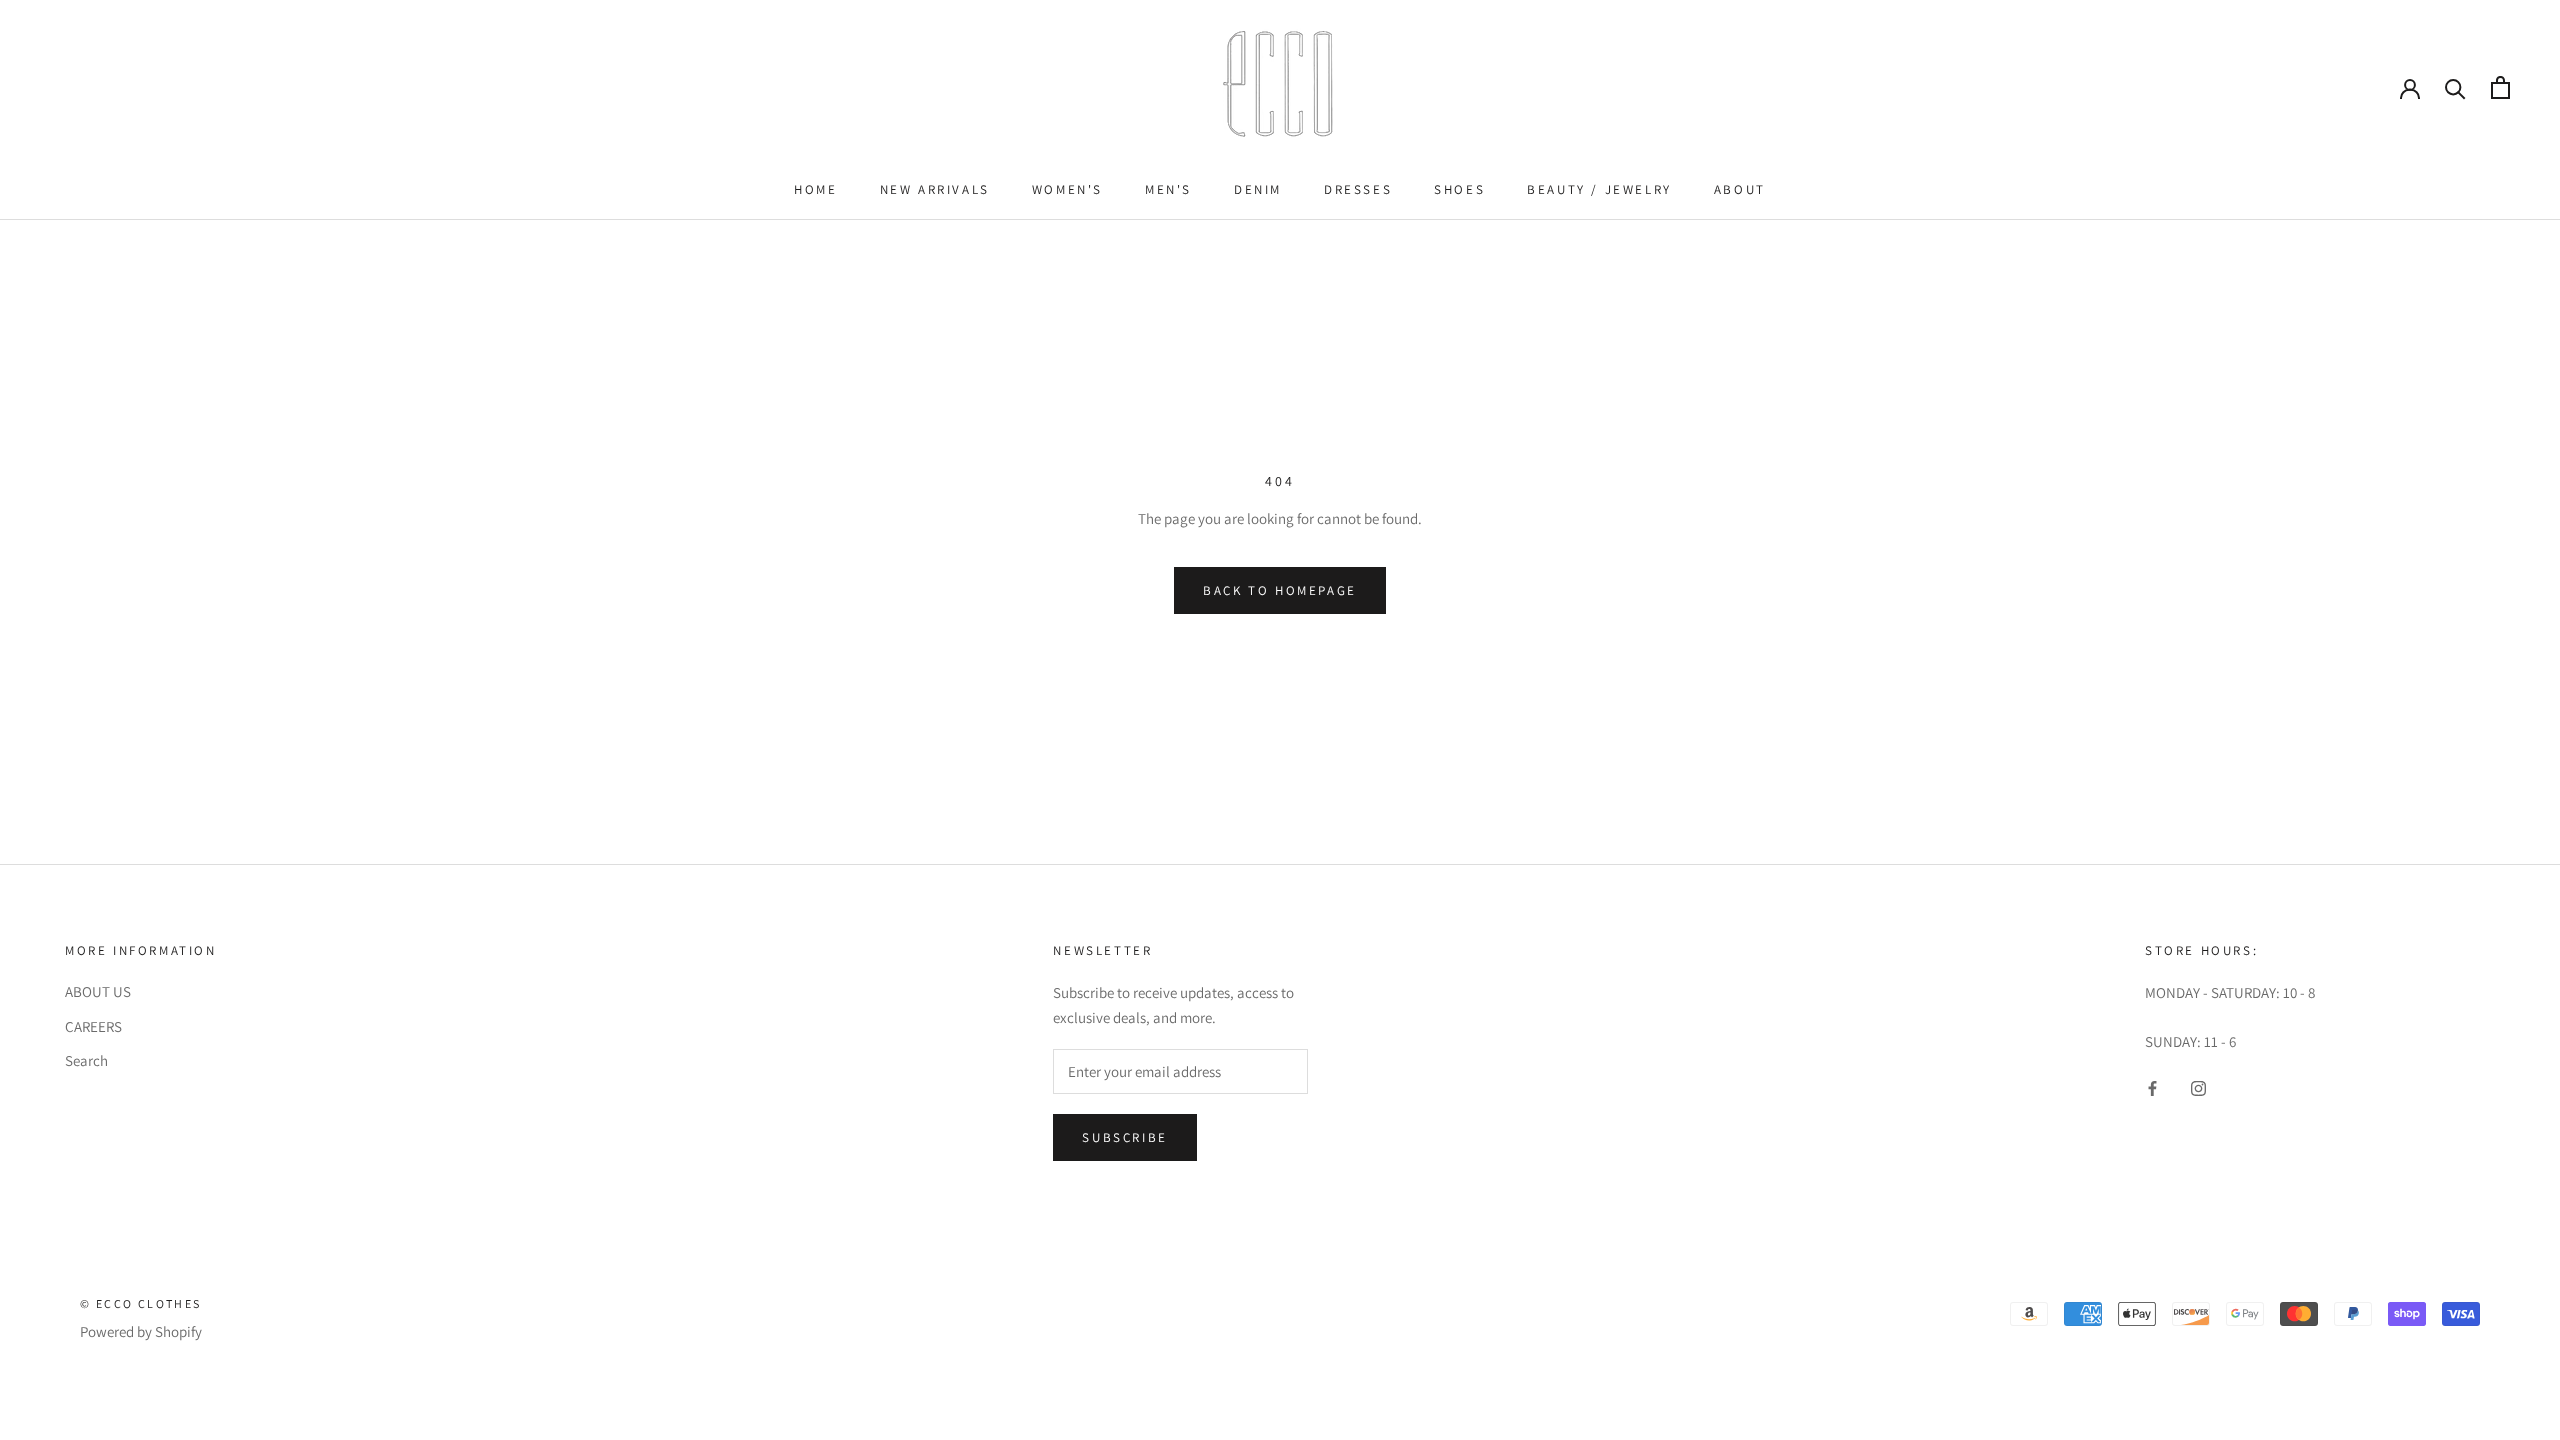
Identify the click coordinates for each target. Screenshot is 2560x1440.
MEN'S (1168, 189)
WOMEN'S (1067, 189)
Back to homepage (1280, 590)
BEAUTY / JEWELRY (1599, 189)
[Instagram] (2198, 1087)
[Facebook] (2152, 1087)
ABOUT (1740, 189)
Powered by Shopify (141, 1331)
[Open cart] (2500, 87)
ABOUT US (98, 991)
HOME (815, 189)
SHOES (1459, 189)
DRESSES (1358, 189)
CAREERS (93, 1026)
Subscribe (1124, 1137)
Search (86, 1060)
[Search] (2455, 87)
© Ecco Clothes (141, 1303)
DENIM (1258, 189)
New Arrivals (935, 189)
